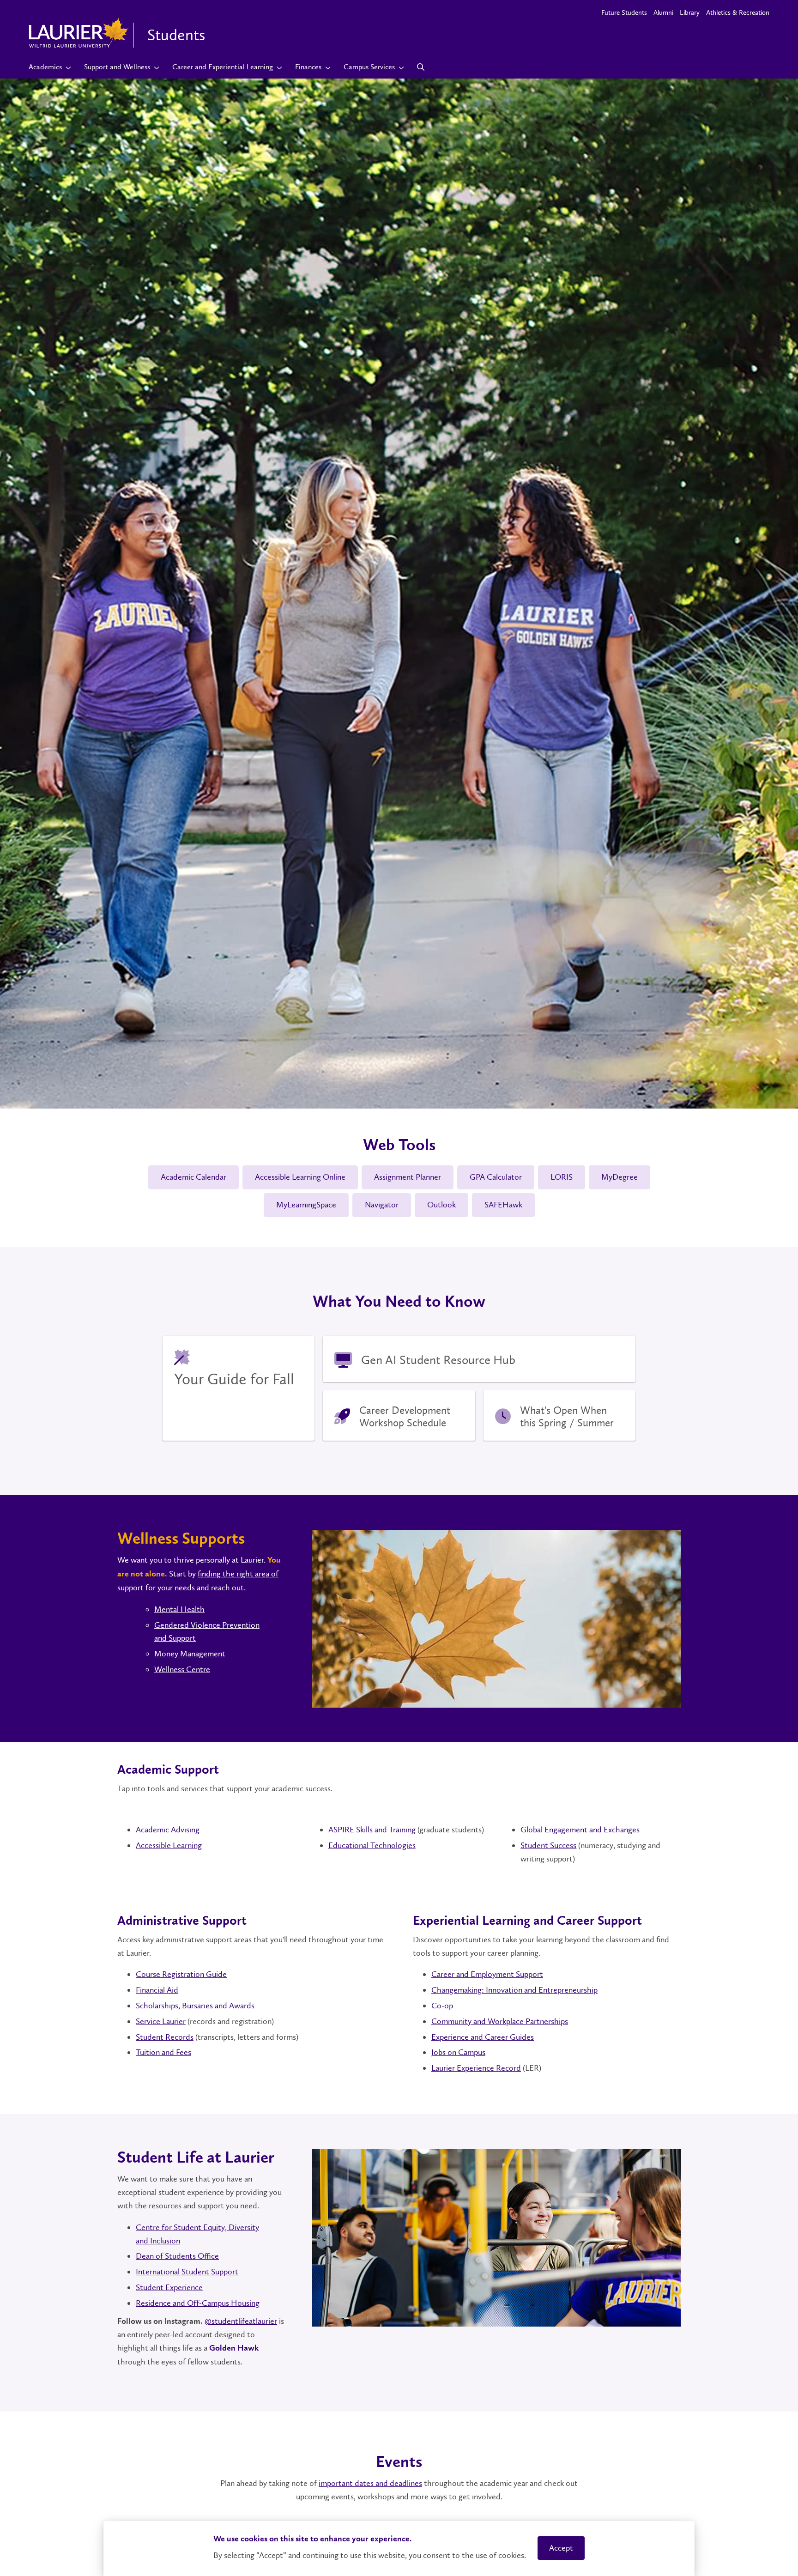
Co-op (442, 2006)
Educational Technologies (372, 1845)
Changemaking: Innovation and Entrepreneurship (514, 1990)
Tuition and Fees (163, 2052)
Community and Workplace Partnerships (500, 2021)
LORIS (562, 1177)
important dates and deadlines (370, 2483)
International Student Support (187, 2272)
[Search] (421, 67)
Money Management (190, 1654)
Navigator (382, 1205)
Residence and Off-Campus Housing (198, 2303)
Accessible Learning (169, 1845)
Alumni (663, 12)
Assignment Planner (408, 1177)
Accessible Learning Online (300, 1177)
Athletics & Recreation (738, 12)
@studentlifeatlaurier (241, 2321)
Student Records (165, 2037)
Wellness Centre (182, 1669)
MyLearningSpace (306, 1205)
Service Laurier (161, 2021)
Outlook (441, 1205)
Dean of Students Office (177, 2256)
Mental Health (179, 1609)
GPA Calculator (496, 1177)
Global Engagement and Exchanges (580, 1830)
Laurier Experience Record (476, 2068)
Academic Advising (168, 1830)
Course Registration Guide (181, 1974)
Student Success (548, 1845)
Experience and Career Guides (483, 2037)
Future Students (624, 12)
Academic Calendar (193, 1177)
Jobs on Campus (458, 2052)
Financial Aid (157, 1990)
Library (690, 12)
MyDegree (620, 1177)
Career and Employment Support (487, 1974)
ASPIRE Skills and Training (372, 1830)
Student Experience (169, 2287)
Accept (561, 2548)
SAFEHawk (503, 1205)
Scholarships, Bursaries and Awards (195, 2006)
